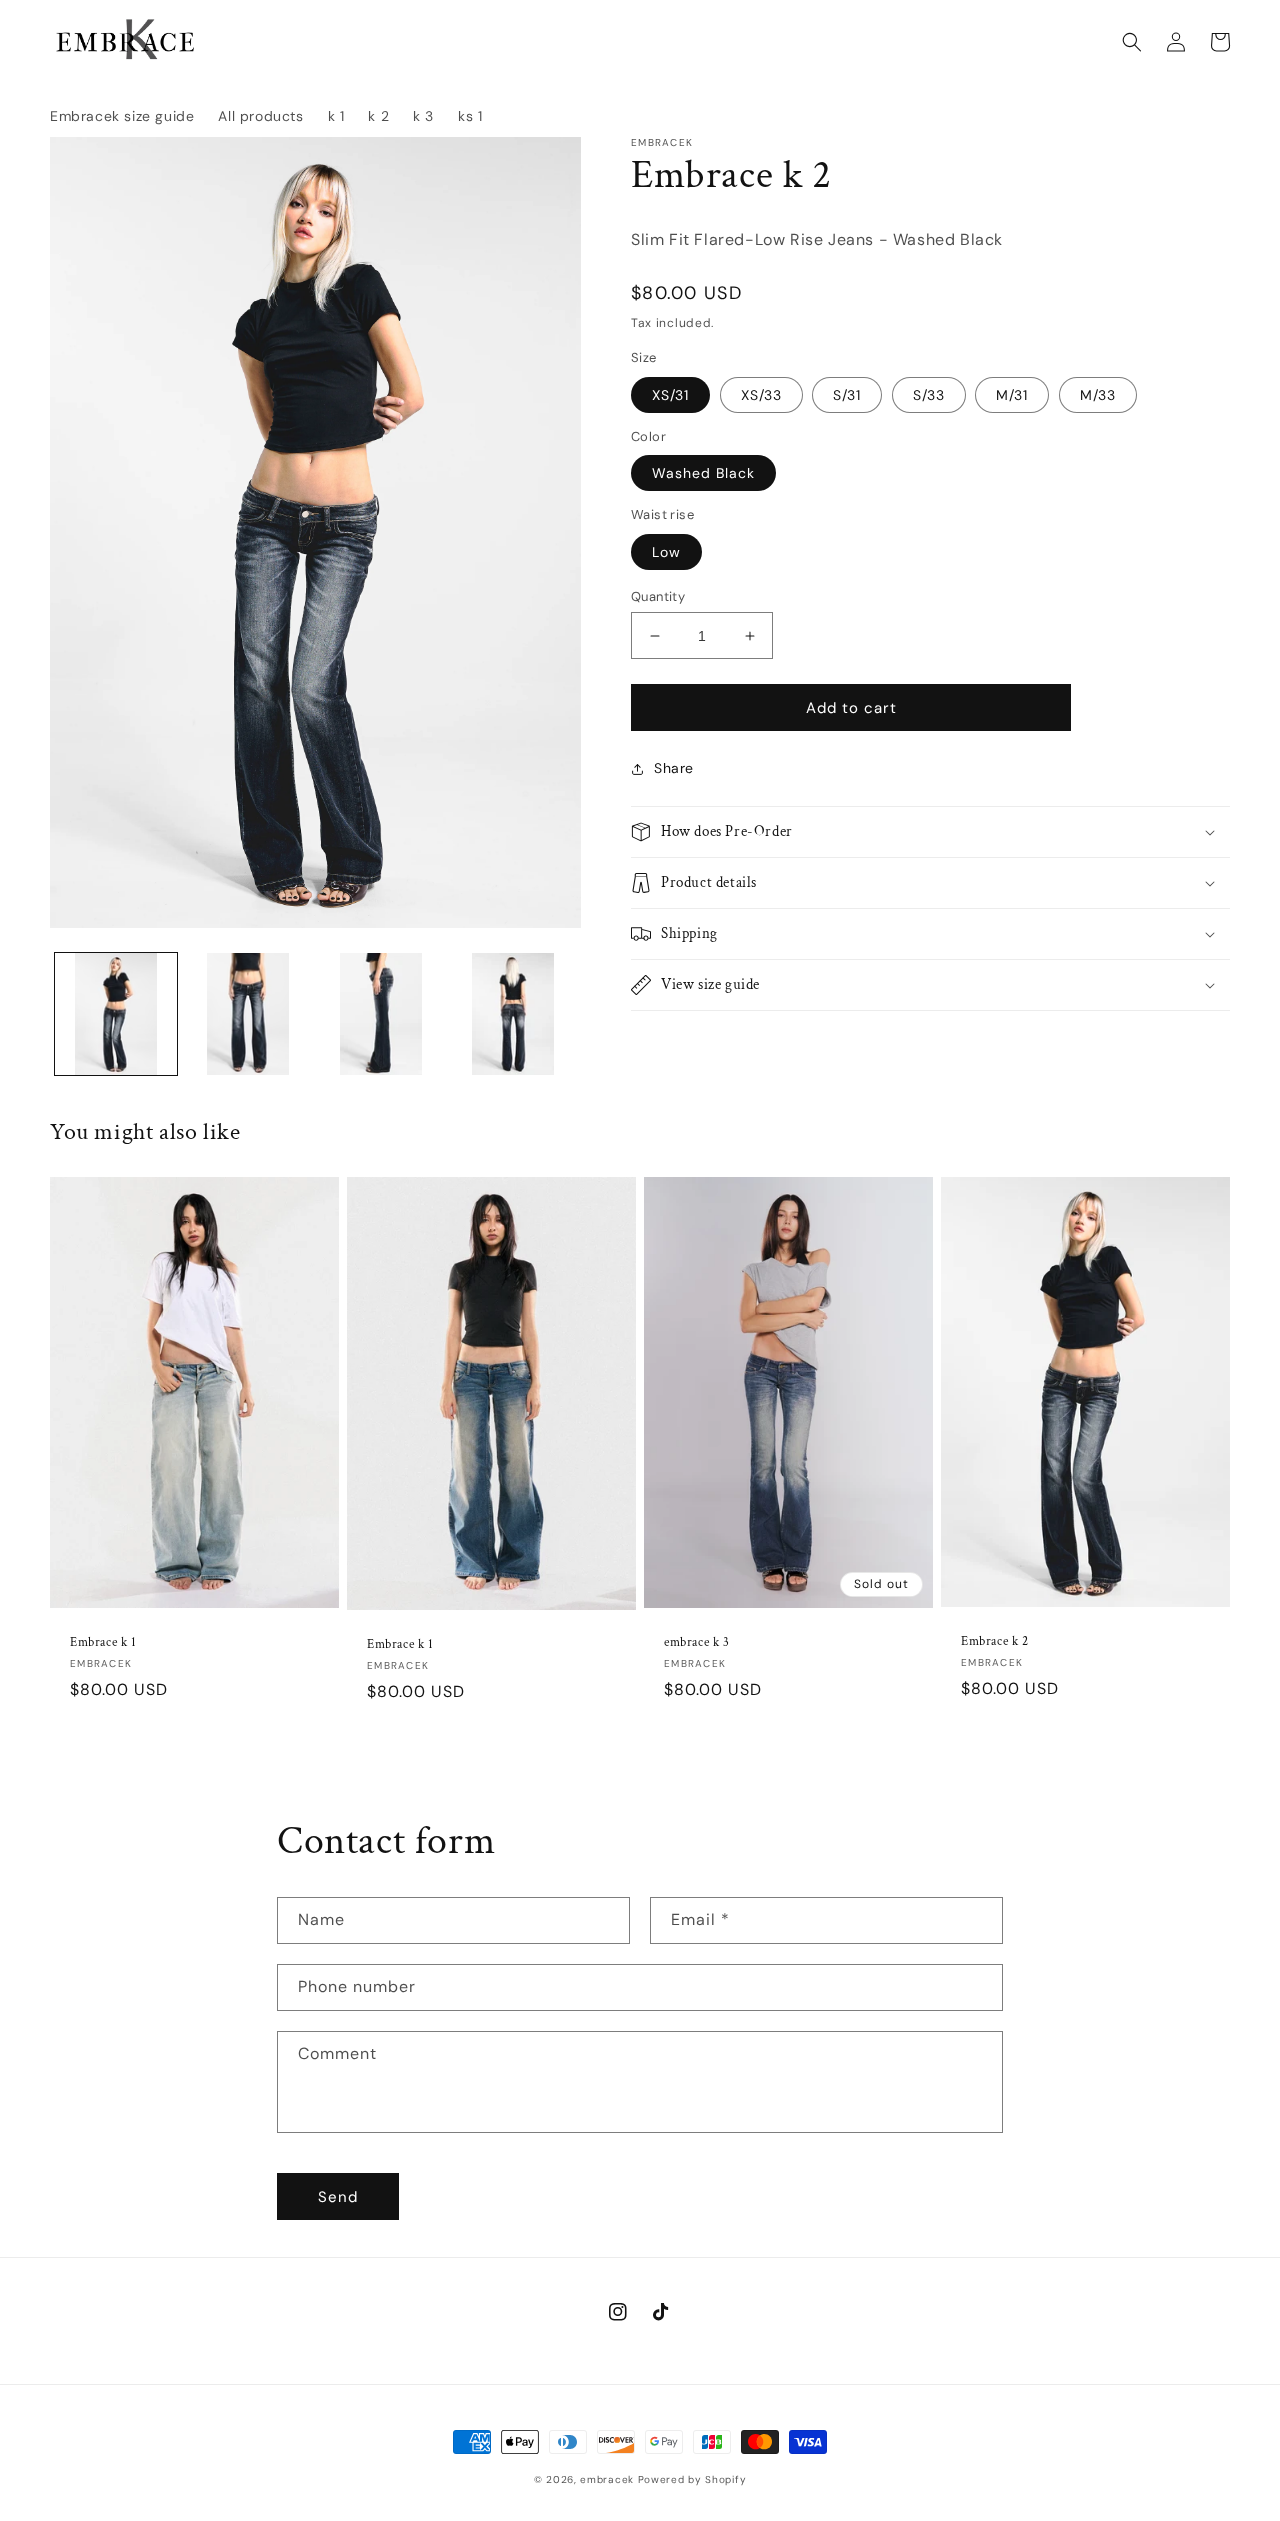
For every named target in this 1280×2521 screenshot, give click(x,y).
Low (666, 552)
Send (338, 2197)
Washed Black (703, 473)
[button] (1132, 42)
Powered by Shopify (692, 2479)
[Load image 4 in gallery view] (513, 1014)
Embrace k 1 (103, 1643)
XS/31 (670, 395)
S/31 (847, 395)
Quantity (658, 596)
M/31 (1012, 395)
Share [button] (674, 768)
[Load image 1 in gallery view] (116, 1014)
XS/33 (761, 395)
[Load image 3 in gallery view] (381, 1014)
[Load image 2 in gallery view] (248, 1014)
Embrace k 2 (995, 1642)
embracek (607, 2479)
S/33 (929, 395)
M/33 (1098, 395)
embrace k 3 (697, 1643)
